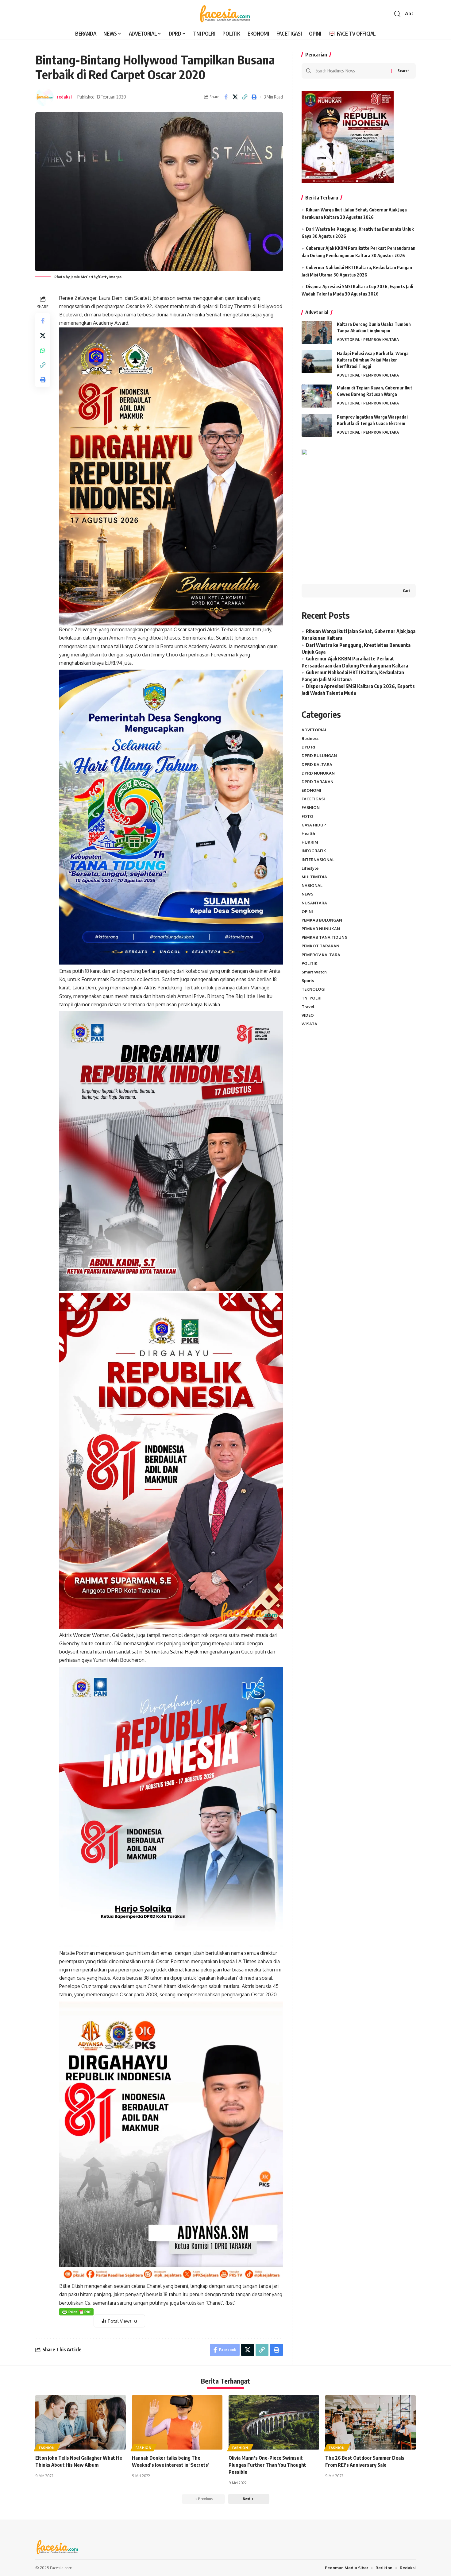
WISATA (309, 1024)
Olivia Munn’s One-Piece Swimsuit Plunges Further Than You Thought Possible (267, 2465)
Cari (406, 591)
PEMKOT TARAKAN (320, 946)
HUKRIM (310, 842)
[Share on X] (235, 97)
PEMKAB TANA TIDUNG (325, 937)
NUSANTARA (314, 903)
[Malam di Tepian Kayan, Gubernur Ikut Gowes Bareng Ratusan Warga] (317, 396)
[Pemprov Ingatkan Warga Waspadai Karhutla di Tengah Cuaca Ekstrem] (317, 425)
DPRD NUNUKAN (318, 773)
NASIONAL (312, 885)
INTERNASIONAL (318, 860)
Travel (308, 1007)
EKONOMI (311, 790)
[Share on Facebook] (226, 97)
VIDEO (308, 1015)
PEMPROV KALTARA (381, 339)
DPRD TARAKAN (318, 782)
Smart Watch (314, 972)
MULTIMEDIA (314, 877)
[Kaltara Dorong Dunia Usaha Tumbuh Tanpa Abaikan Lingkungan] (317, 333)
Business (310, 738)
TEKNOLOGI (314, 989)
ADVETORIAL (349, 339)
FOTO (307, 816)
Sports (308, 981)
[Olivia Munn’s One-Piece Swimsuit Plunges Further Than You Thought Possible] (274, 2422)
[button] (397, 14)
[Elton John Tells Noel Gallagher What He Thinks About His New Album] (81, 2422)
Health (308, 834)
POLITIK (310, 963)
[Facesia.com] (225, 14)
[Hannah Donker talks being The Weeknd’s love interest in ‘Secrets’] (177, 2422)
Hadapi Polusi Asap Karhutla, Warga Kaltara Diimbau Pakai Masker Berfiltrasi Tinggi (373, 360)
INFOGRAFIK (314, 851)
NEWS (307, 894)
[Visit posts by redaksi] (44, 97)
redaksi (64, 97)
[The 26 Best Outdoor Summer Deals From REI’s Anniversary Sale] (370, 2422)
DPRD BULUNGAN (319, 756)
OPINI (307, 911)
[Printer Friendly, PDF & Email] (76, 2311)
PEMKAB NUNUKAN (321, 929)
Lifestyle (310, 868)
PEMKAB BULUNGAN (322, 920)
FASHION (311, 807)
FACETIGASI (313, 799)
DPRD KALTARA (317, 764)
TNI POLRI (312, 998)
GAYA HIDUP (314, 825)
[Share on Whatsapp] (43, 350)
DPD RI (308, 747)
